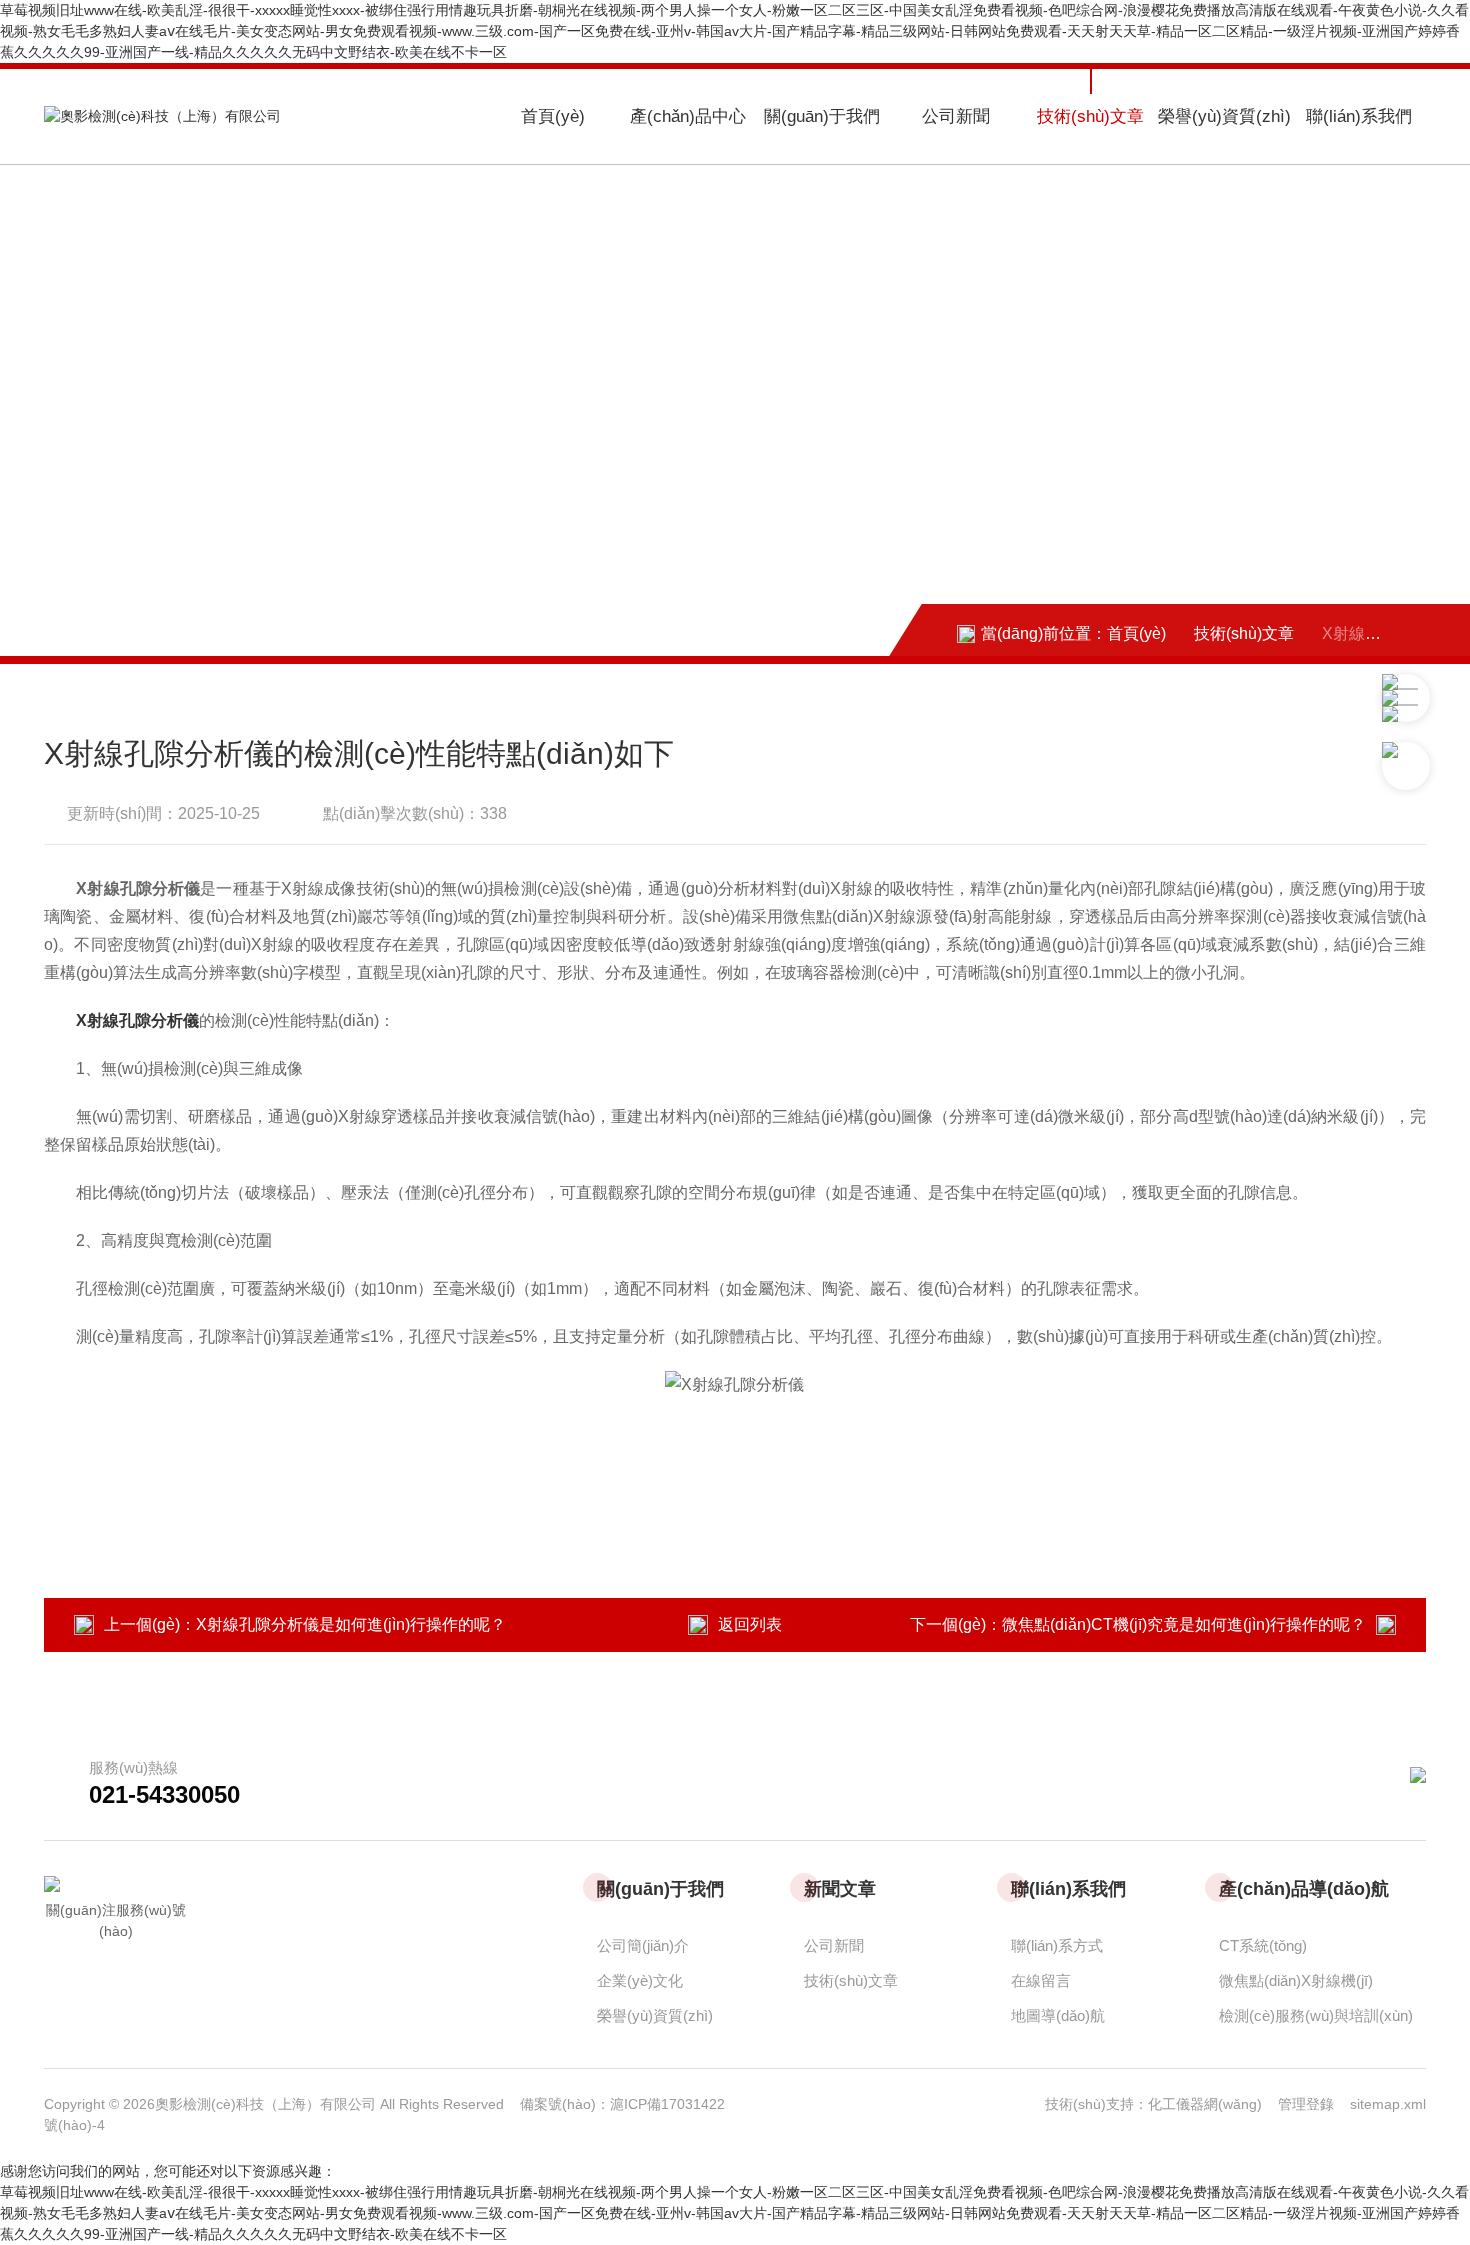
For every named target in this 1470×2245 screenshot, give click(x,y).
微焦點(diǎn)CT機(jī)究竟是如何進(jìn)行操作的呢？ (1184, 1624)
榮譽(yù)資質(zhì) (1224, 116)
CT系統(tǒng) (1263, 1945)
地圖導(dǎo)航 (1058, 2015)
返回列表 (750, 1624)
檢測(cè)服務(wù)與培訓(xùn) (1316, 2015)
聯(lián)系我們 (1359, 116)
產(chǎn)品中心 (688, 116)
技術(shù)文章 (1090, 116)
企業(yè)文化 (640, 1980)
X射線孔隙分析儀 (137, 1020)
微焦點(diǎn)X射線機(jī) (1296, 1980)
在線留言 (1041, 1980)
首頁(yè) (553, 116)
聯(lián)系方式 (1057, 1945)
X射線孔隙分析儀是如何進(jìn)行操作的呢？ (351, 1624)
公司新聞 (956, 116)
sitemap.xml (1388, 2104)
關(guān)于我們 (822, 116)
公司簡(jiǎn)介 (643, 1945)
